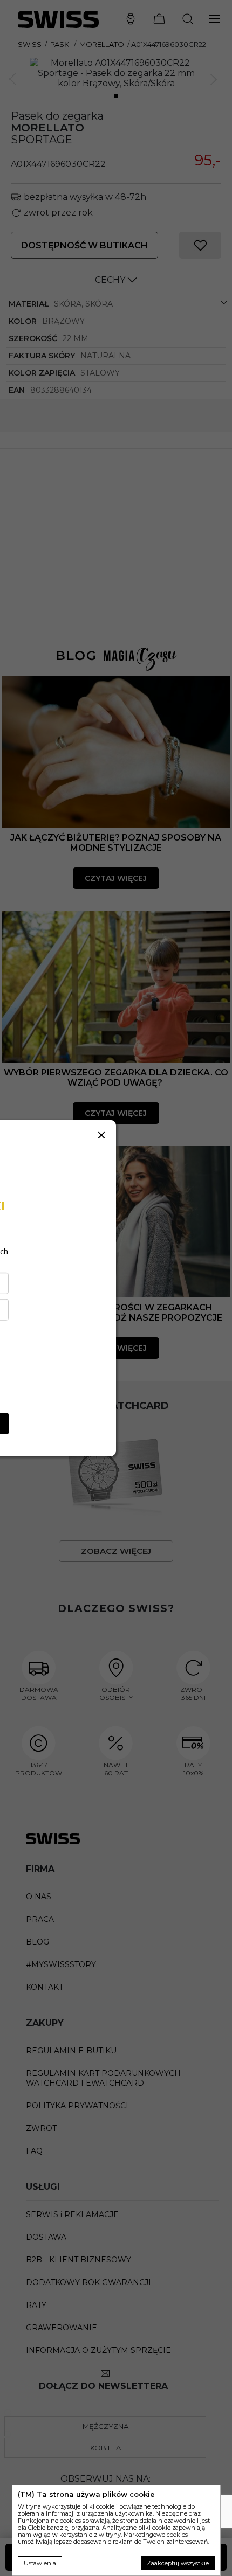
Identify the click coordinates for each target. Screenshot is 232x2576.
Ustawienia (40, 2563)
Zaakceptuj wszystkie (178, 2563)
